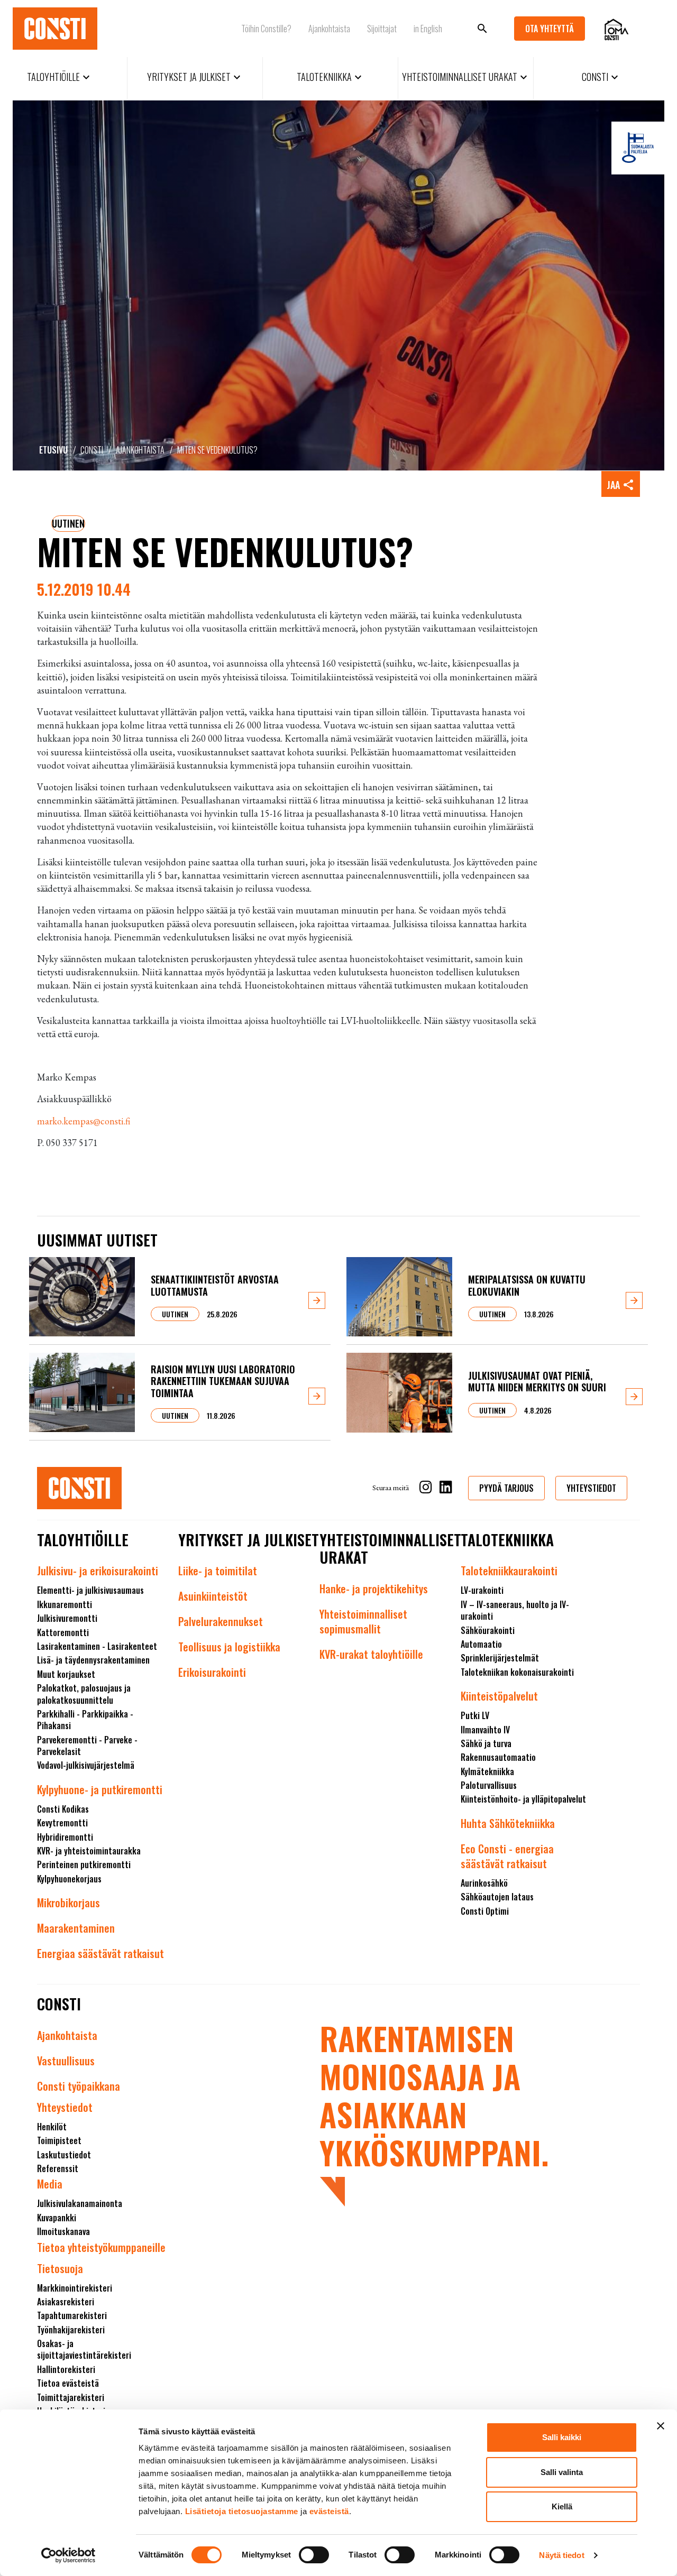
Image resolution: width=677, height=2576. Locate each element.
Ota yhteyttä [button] (550, 29)
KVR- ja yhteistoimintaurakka (89, 1851)
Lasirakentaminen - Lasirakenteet (97, 1646)
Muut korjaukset (66, 1674)
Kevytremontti (62, 1823)
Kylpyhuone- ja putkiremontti (100, 1789)
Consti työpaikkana (79, 2086)
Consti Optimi (485, 1911)
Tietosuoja (60, 2268)
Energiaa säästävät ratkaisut (100, 1953)
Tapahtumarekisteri (72, 2315)
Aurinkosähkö (484, 1883)
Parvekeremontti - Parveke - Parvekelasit (87, 1746)
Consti (601, 77)
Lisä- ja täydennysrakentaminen (93, 1660)
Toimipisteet (59, 2140)
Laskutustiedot (64, 2155)
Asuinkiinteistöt (213, 1596)
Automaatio (481, 1644)
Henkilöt (52, 2127)
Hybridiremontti (65, 1837)
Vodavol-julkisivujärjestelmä (86, 1765)
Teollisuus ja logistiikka (229, 1647)
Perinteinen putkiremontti (84, 1864)
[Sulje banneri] (661, 2426)
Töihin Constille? (266, 29)
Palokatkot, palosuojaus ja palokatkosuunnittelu (84, 1694)
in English (428, 29)
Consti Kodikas (63, 1809)
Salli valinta (562, 2472)
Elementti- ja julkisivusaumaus (90, 1590)
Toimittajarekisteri (71, 2397)
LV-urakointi (482, 1590)
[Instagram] (426, 1489)
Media (50, 2184)
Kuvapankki (57, 2218)
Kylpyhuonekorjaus (69, 1879)
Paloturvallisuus (489, 1785)
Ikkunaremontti (65, 1604)
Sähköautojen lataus (497, 1897)
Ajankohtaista (329, 29)
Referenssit (58, 2168)
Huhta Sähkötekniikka (508, 1823)
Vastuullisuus (66, 2061)
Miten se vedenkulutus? (217, 450)
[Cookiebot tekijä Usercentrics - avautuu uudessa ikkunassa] (68, 2555)
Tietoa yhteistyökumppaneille (101, 2247)
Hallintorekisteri (66, 2369)
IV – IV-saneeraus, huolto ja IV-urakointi (515, 1610)
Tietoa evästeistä (68, 2383)
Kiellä (562, 2506)
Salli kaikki (562, 2437)
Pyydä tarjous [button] (506, 1488)
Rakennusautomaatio (498, 1757)
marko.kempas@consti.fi (84, 1121)
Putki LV (475, 1715)
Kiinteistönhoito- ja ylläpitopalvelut (523, 1799)
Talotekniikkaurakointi (509, 1571)
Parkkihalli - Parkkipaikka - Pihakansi (85, 1720)
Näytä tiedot (561, 2555)
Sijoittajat (382, 29)
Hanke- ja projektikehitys (374, 1589)
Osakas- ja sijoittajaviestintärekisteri (84, 2349)
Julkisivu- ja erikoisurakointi (98, 1571)
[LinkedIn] (446, 1489)
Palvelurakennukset (221, 1621)
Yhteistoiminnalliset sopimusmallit (363, 1621)
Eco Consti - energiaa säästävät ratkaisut (507, 1856)
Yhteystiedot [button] (591, 1488)
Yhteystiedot (65, 2107)
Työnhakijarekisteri (71, 2330)
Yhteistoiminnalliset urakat (466, 77)
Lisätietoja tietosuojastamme (242, 2511)
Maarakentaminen (76, 1928)
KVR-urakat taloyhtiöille (371, 1654)
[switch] (314, 2555)
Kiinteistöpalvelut (499, 1696)
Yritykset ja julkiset (195, 77)
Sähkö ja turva (486, 1743)
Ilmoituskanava (63, 2231)
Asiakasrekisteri (66, 2302)
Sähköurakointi (488, 1630)
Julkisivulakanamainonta (80, 2203)
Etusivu (53, 450)
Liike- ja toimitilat (218, 1571)
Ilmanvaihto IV (485, 1730)
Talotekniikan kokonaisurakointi (517, 1672)
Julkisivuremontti (67, 1618)
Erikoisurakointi (212, 1672)
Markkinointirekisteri (75, 2288)
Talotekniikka (331, 77)
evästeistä (329, 2511)
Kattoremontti (63, 1632)
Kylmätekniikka (487, 1771)
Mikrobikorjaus (68, 1903)
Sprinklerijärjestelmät (500, 1658)
